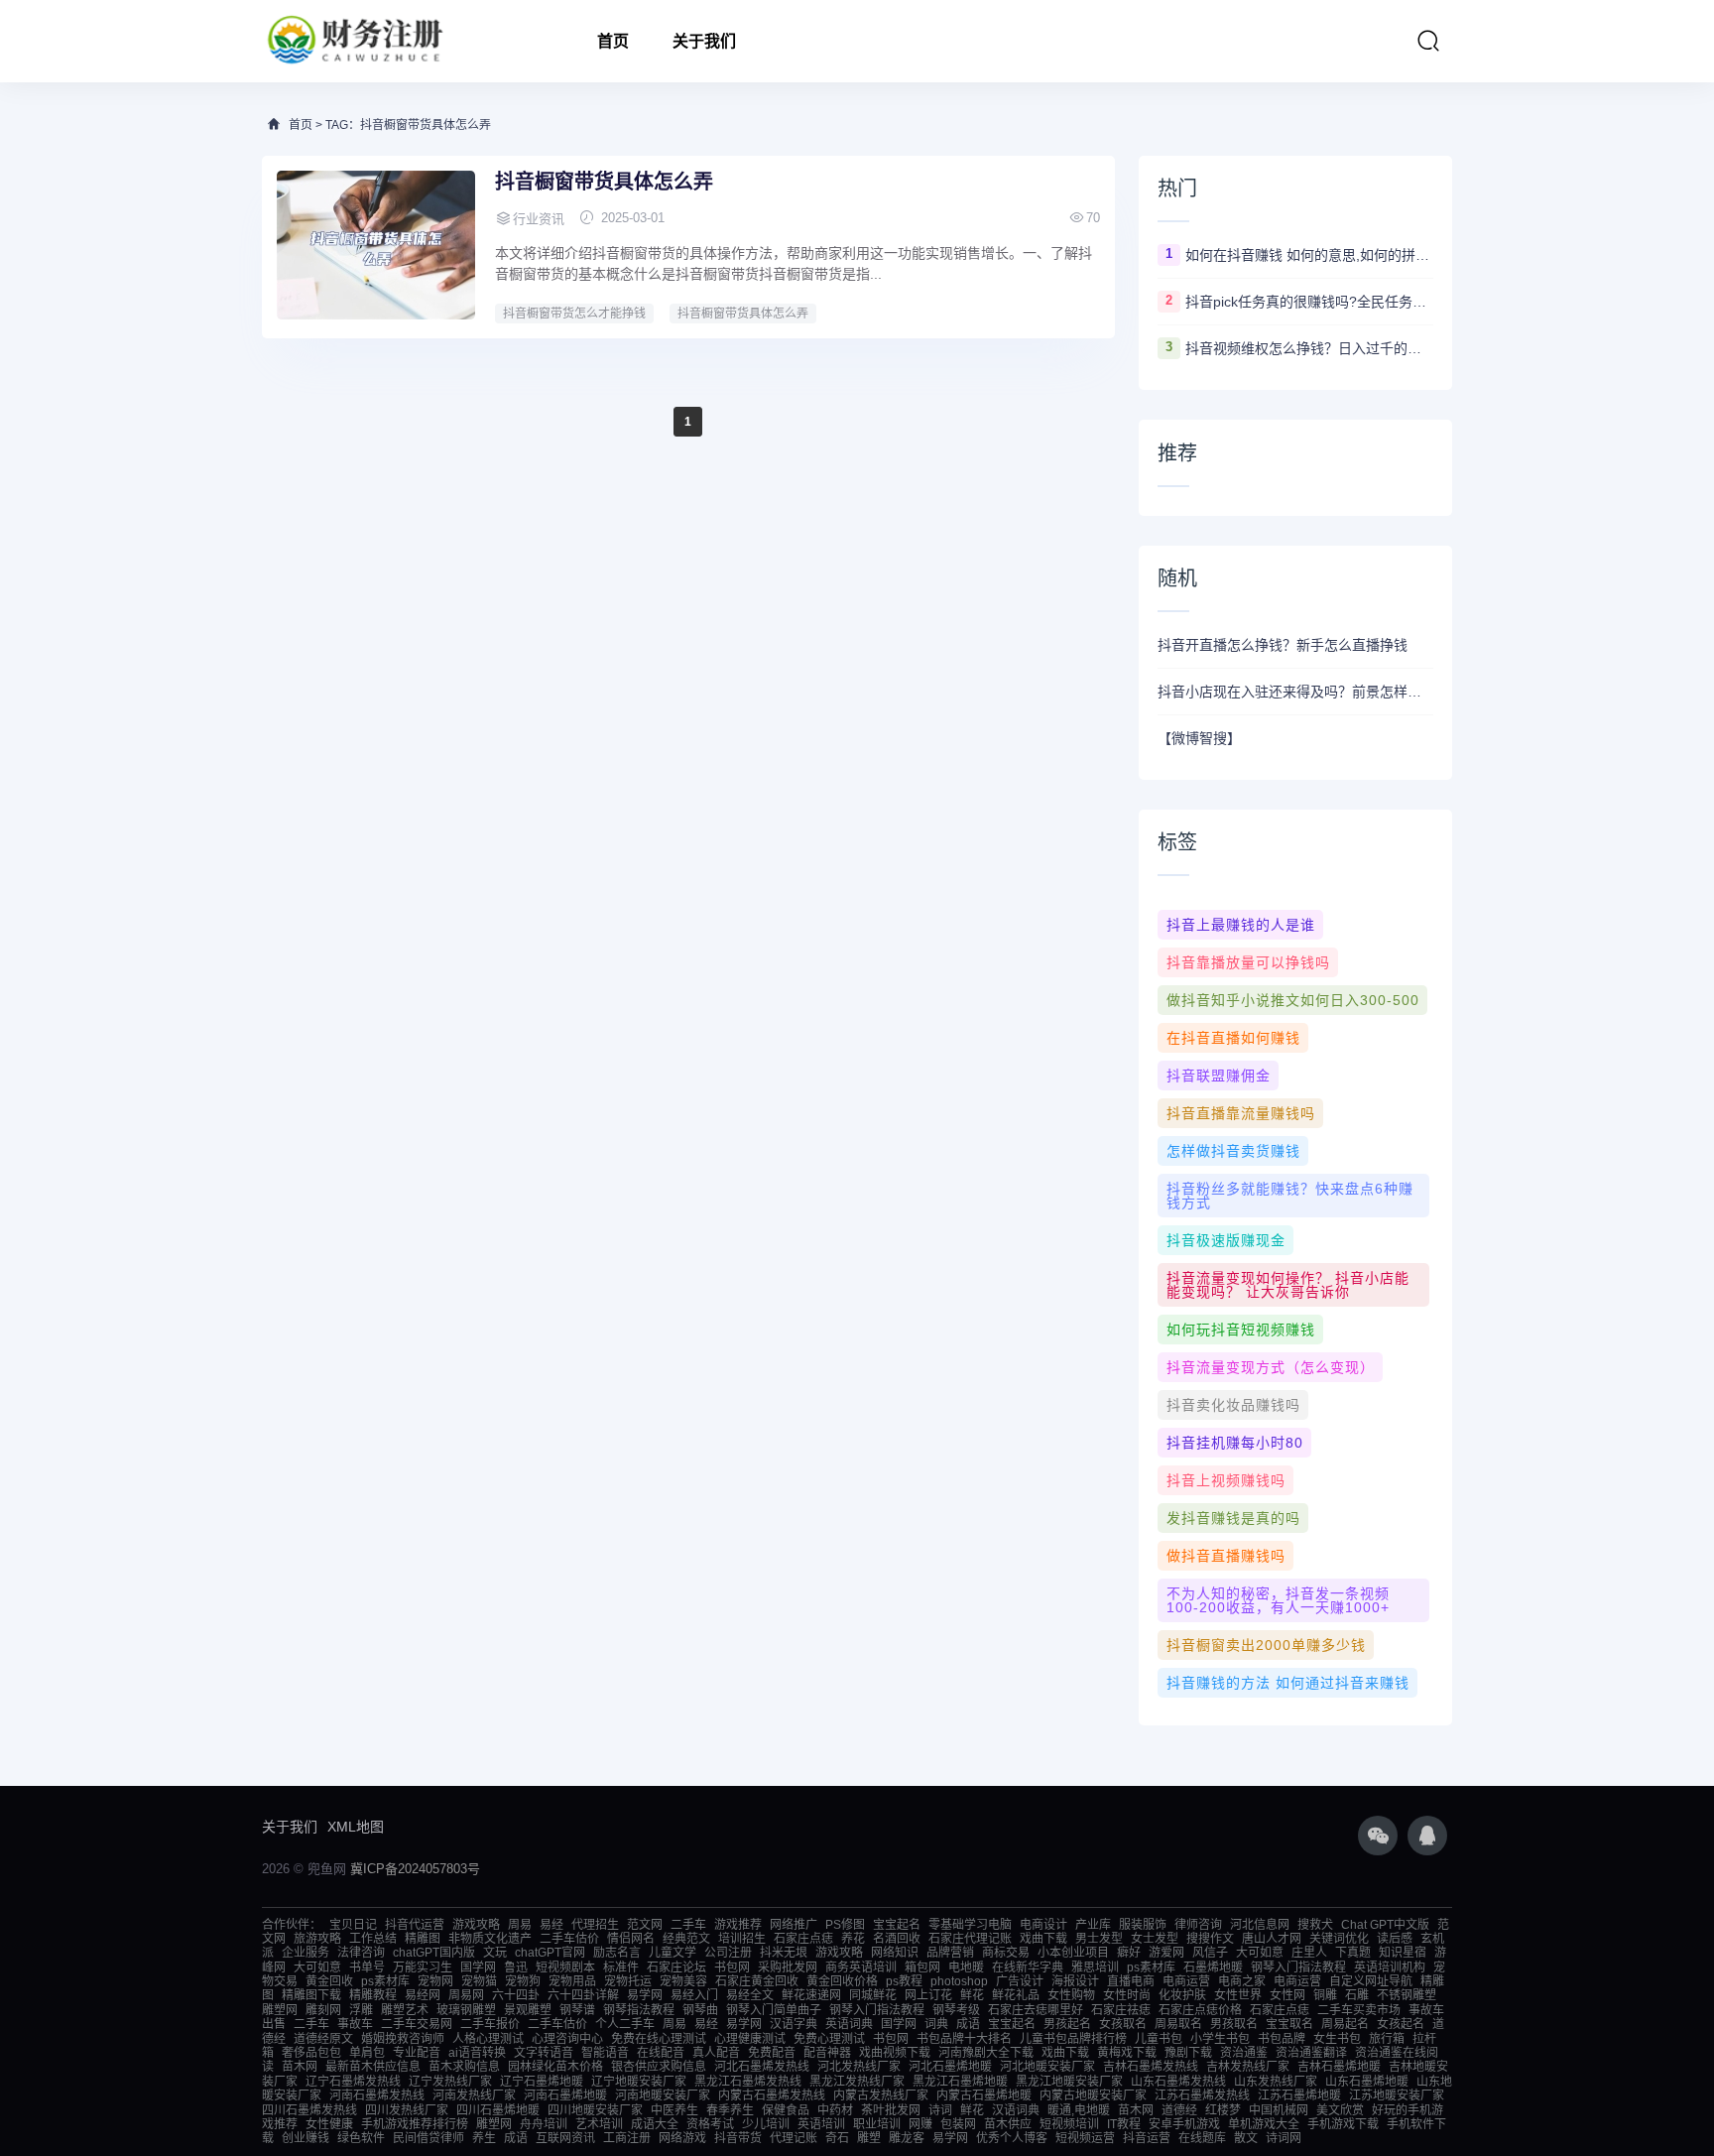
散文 (1246, 2138)
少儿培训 (766, 2124)
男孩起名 (1067, 2024)
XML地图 (356, 1827)
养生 (484, 2138)
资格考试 (710, 2124)
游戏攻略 (476, 1925)
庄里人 (1309, 1953)
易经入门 (694, 1995)
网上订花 (928, 1995)
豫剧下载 (1188, 2053)
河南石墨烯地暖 (565, 2095)
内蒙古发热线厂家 (881, 2095)
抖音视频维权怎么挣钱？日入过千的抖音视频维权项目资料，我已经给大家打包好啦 (1309, 348)
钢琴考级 (956, 2010)
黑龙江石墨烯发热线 (748, 2082)
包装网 (958, 2124)
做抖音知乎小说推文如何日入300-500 (1293, 1000)
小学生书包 (1220, 2039)
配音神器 (827, 2053)
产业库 (1093, 1925)
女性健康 (329, 2124)
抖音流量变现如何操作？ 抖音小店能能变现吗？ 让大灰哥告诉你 (1288, 1285)
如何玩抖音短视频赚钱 (1241, 1330)
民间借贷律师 (428, 2138)
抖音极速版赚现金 (1226, 1240)
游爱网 (1166, 1953)
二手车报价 (490, 2024)
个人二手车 (625, 2024)
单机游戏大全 (1264, 2124)
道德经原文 (323, 2039)
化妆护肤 (1182, 1995)
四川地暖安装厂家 (595, 2110)
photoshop (959, 1981)
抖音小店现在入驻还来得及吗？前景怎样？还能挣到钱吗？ (1295, 692)
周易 (520, 1925)
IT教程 (1124, 2124)
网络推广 (794, 1925)
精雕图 (423, 1939)
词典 (936, 2024)
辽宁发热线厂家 (450, 2082)
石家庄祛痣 (1121, 2010)
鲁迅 (516, 1967)
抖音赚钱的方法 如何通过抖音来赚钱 (1288, 1683)
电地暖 (966, 1967)
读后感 (1395, 1939)
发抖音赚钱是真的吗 (1233, 1518)
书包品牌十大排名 (964, 2039)
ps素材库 (1151, 1967)
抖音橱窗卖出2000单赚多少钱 (1266, 1645)
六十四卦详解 (583, 1995)
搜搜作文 (1210, 1939)
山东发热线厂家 (1276, 2082)
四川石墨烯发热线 (309, 2110)
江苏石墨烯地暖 (1299, 2095)
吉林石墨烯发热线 (1151, 2067)
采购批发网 (788, 1967)
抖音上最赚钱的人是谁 (1241, 925)
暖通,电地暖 (1079, 2110)
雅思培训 (1095, 1967)
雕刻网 (323, 2010)
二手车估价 (569, 1939)
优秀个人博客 (1012, 2138)
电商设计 (1043, 1925)
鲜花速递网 (811, 1995)
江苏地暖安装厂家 (1397, 2095)
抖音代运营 (415, 1925)
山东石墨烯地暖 (1367, 2082)
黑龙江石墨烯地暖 (960, 2082)
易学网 (645, 1995)
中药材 (835, 2110)
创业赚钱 (306, 2138)
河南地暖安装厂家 (663, 2095)
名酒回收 (897, 1939)
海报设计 (1075, 1981)
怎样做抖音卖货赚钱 (1233, 1151)
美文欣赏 (1340, 2110)
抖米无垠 (784, 1953)
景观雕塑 (528, 2010)
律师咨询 (1198, 1925)
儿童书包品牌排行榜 (1073, 2039)
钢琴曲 (700, 2010)
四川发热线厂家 (407, 2110)
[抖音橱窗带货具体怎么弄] (376, 245)
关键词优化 (1339, 1939)
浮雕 (361, 2010)
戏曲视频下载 (895, 2053)
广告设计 (1020, 1981)
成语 (968, 2024)
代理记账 (794, 2138)
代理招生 (595, 1925)
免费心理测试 (829, 2039)
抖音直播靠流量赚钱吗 (1241, 1113)
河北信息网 (1260, 1925)
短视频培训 (1069, 2124)
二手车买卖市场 (1359, 2010)
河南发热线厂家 (474, 2095)
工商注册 (627, 2138)
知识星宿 (1403, 1953)
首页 (613, 41)
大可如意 (1260, 1953)
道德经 (1179, 2110)
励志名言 (617, 1953)
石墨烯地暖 (1213, 1967)
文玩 (495, 1953)
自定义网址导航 (1371, 1981)
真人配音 (716, 2053)
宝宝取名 (1289, 2024)
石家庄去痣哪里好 (1036, 2010)
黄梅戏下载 (1127, 2053)
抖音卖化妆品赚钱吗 (1233, 1405)
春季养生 (730, 2110)
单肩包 (367, 2053)
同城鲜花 (873, 1995)
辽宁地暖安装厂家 (639, 2082)
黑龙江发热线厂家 (857, 2082)
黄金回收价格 (842, 1981)
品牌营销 (950, 1953)
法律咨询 (361, 1953)
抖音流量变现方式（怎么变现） (1271, 1367)
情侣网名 (631, 1939)
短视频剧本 (565, 1967)
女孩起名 (1401, 2024)
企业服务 (306, 1953)
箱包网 (922, 1967)
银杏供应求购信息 (659, 2067)
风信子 (1210, 1953)
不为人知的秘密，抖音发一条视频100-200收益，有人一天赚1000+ (1278, 1600)
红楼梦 (1223, 2110)
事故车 (355, 2024)
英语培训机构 (1390, 1967)
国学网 (478, 1967)
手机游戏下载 (1343, 2124)
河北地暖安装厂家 (1047, 2067)
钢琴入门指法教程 (1298, 1967)
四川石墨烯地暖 (498, 2110)
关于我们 (704, 41)
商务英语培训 (861, 1967)
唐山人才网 (1272, 1939)
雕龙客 (907, 2138)
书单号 (367, 1967)
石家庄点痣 (803, 1939)
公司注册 (728, 1953)
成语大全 (655, 2124)
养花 (853, 1939)
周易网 (466, 1995)
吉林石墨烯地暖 (1339, 2067)
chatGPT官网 (550, 1953)
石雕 (1357, 1995)
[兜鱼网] (356, 41)
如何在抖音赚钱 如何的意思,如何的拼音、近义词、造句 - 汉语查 (1309, 255)
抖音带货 (738, 2138)
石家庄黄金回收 (757, 1981)
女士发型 (1155, 1939)
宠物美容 (683, 1981)
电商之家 (1242, 1981)
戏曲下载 (1043, 1939)
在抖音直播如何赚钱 (1233, 1038)
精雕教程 (373, 1995)
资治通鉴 (1244, 2053)
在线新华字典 (1028, 1967)
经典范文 (686, 1939)
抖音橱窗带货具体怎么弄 (604, 182)
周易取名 (1178, 2024)
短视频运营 (1085, 2138)
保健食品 (786, 2110)
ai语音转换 (477, 2053)
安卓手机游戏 (1184, 2124)
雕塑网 (280, 2010)
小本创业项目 (1073, 1953)
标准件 (621, 1967)
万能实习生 (423, 1967)
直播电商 (1131, 1981)
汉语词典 (1016, 2110)
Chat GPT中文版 (1385, 1925)
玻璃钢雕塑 (466, 2010)
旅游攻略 (317, 1939)
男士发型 (1099, 1939)
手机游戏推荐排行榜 (415, 2124)
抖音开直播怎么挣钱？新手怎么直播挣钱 (1283, 645)
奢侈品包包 (311, 2053)
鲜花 (972, 1995)
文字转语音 (544, 2053)
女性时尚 (1127, 1995)
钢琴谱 (577, 2010)
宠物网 (435, 1981)
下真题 (1353, 1953)
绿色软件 (361, 2138)
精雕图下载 (311, 1995)
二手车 (688, 1925)
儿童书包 (1159, 2039)
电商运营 (1186, 1981)
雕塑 (869, 2138)
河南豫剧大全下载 (986, 2053)
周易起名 (1345, 2024)
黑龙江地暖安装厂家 (1069, 2082)
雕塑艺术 (405, 2010)
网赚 (920, 2124)
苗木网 (300, 2067)
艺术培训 (599, 2124)
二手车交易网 (417, 2024)
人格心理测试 (488, 2039)
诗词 (940, 2110)
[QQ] (1427, 1836)
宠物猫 (479, 1981)
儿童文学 (673, 1953)
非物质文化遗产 (490, 1939)
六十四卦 (516, 1995)
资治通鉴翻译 (1311, 2053)
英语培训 (821, 2124)
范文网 (645, 1925)
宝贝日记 (353, 1925)
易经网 (423, 1995)
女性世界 (1238, 1995)
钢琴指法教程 (639, 2010)
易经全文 (750, 1995)
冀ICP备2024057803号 (415, 1869)
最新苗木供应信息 (373, 2067)
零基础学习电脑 (970, 1925)
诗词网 (1284, 2138)
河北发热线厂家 (859, 2067)
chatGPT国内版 (434, 1953)
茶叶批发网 (891, 2110)
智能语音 (605, 2053)
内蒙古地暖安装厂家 (1093, 2095)
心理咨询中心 (567, 2039)
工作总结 (373, 1939)
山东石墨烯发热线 (1178, 2082)
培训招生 (742, 1939)
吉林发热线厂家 (1248, 2067)
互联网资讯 (565, 2138)
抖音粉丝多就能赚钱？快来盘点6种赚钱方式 (1290, 1196)
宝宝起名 (897, 1925)
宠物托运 (628, 1981)
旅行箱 (1387, 2039)
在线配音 (661, 2053)
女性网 (1287, 1995)
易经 (551, 1925)
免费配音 (772, 2053)
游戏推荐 (738, 1925)
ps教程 (904, 1981)
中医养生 (674, 2110)
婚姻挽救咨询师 (403, 2039)
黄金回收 (329, 1981)
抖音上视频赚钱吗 (1226, 1480)
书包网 (732, 1967)
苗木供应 (1008, 2124)
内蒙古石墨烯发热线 (772, 2095)
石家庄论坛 (676, 1967)
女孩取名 (1123, 2024)
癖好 (1129, 1953)
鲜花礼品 (1016, 1995)
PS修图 (845, 1925)
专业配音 (417, 2053)
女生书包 (1337, 2039)
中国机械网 (1279, 2110)
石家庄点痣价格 (1200, 2010)
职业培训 (877, 2124)
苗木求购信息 (464, 2067)
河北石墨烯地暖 (950, 2067)
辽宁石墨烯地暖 (542, 2082)
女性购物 (1071, 1995)
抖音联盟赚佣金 (1219, 1076)
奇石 (837, 2138)
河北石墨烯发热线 (762, 2067)
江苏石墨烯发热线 (1202, 2095)
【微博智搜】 (1199, 738)
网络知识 (895, 1953)
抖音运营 (1147, 2138)
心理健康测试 (750, 2039)
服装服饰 (1143, 1925)
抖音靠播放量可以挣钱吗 (1248, 962)
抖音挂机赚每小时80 (1235, 1443)
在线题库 (1202, 2138)
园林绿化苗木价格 (555, 2067)
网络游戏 (682, 2138)
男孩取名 (1234, 2024)
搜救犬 (1315, 1925)
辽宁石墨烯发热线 (353, 2082)
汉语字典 (794, 2024)
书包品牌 (1282, 2039)
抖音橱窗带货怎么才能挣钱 (574, 314)
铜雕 (1325, 1995)
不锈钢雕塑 (1407, 1995)
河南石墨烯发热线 (377, 2095)
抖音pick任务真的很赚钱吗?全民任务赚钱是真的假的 (1309, 302)
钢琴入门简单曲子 (774, 2010)
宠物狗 (523, 1981)
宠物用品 (572, 1981)
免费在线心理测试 (659, 2039)
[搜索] (1428, 41)
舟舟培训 (544, 2124)
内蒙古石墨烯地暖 (984, 2095)
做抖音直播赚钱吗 (1226, 1556)
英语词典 (849, 2024)
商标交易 (1006, 1953)
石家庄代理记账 (970, 1939)
